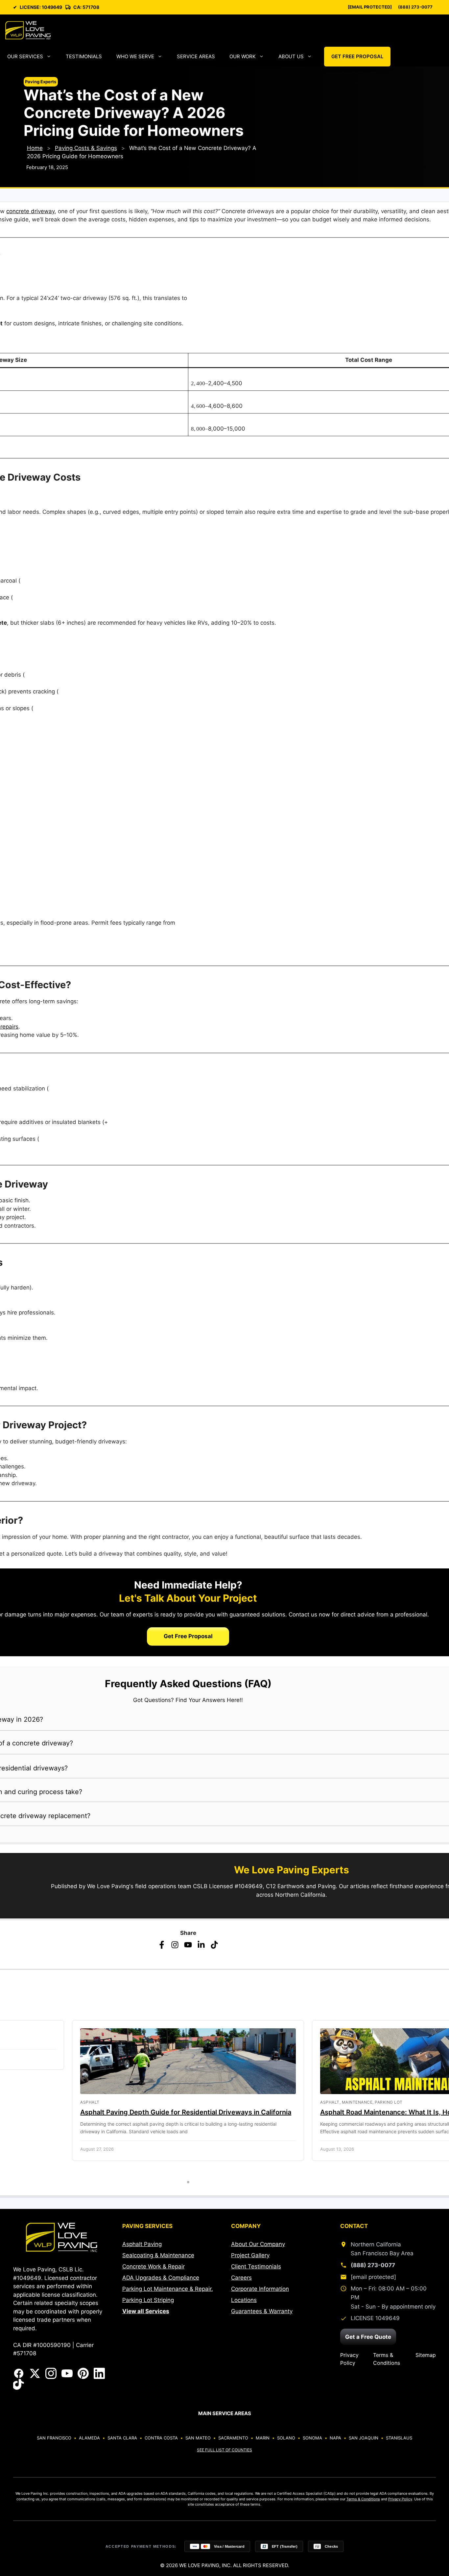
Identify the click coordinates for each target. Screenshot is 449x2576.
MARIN (263, 2438)
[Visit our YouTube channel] (67, 2373)
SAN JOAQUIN (364, 2438)
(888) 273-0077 (415, 7)
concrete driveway (30, 211)
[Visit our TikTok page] (19, 2385)
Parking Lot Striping (148, 2300)
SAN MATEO (198, 2438)
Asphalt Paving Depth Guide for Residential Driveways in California (186, 2112)
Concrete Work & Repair (154, 2266)
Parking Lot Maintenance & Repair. (168, 2289)
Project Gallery (250, 2255)
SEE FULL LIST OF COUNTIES (225, 2450)
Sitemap (426, 2355)
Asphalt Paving (142, 2244)
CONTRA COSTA (161, 2438)
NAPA (335, 2438)
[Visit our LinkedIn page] (99, 2373)
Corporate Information (260, 2289)
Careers (241, 2278)
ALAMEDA (89, 2438)
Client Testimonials (256, 2266)
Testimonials (84, 56)
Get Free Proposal (188, 1636)
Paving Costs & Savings (86, 148)
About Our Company (258, 2244)
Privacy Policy (349, 2359)
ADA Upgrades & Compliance (161, 2278)
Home (35, 148)
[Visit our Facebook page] (19, 2373)
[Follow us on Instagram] (51, 2373)
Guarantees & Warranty (262, 2311)
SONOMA (312, 2438)
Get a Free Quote (368, 2337)
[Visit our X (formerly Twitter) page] (35, 2373)
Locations (244, 2300)
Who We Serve (135, 56)
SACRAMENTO (233, 2438)
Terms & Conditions (387, 2359)
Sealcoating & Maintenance (158, 2255)
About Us (291, 56)
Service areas (196, 56)
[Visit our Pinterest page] (83, 2373)
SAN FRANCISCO (54, 2438)
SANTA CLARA (122, 2438)
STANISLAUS (399, 2438)
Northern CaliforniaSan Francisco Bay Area (382, 2249)
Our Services (25, 56)
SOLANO (286, 2438)
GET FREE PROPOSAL (357, 56)
